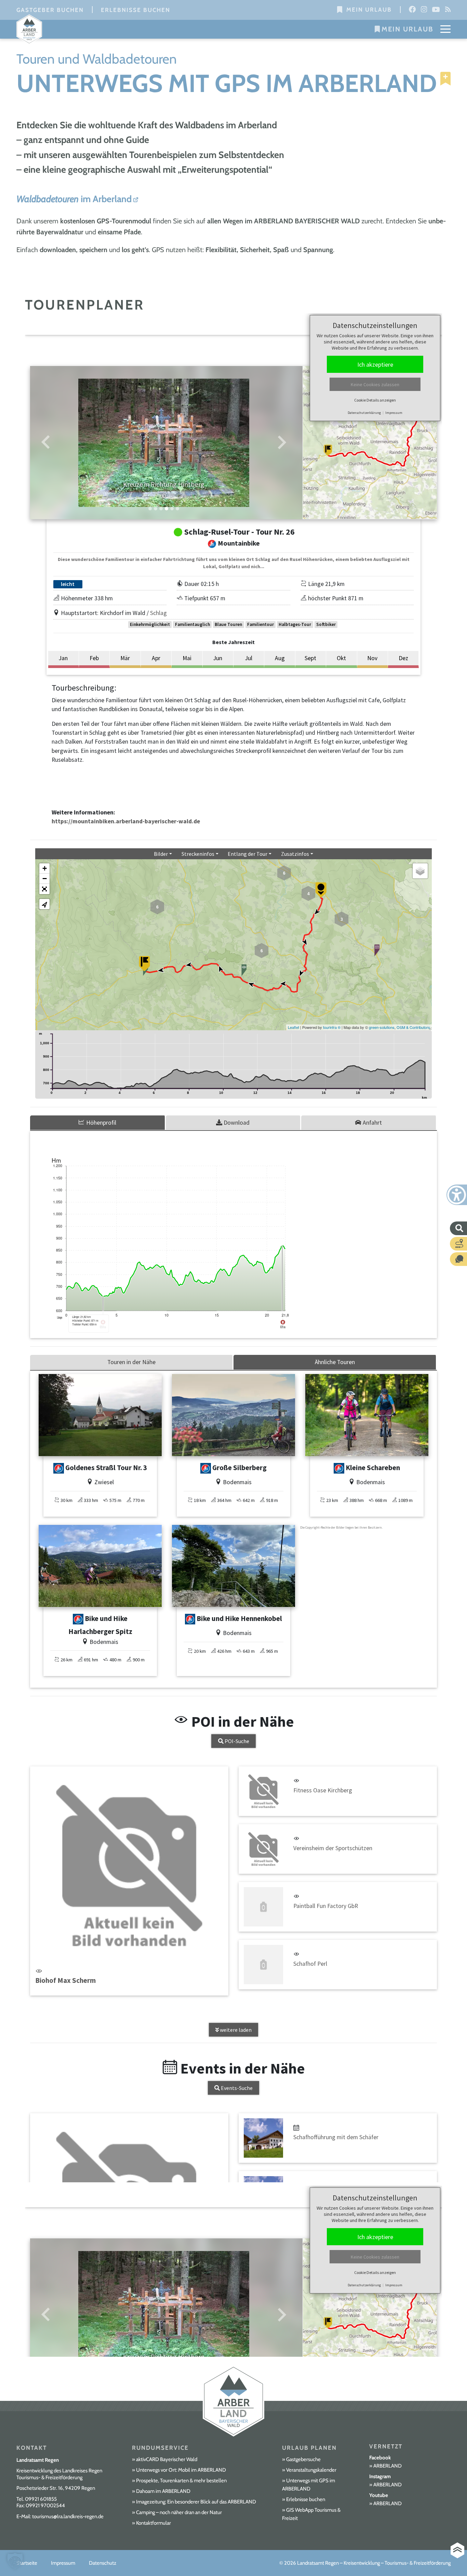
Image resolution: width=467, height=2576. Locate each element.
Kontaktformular (154, 2523)
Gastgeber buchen (50, 10)
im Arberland (74, 199)
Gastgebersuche (303, 2459)
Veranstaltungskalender (311, 2470)
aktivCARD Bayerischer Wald (167, 2459)
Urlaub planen (309, 2448)
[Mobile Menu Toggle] (445, 29)
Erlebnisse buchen (136, 10)
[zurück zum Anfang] (457, 2551)
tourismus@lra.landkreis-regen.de (68, 2516)
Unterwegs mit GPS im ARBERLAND (309, 2485)
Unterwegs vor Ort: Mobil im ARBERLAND (181, 2470)
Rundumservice (160, 2448)
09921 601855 (41, 2499)
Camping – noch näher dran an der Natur (179, 2512)
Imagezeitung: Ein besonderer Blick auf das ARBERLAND (196, 2502)
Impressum (63, 2563)
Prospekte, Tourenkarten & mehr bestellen (181, 2481)
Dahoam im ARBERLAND (163, 2491)
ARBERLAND (388, 2466)
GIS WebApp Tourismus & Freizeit (311, 2514)
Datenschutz (103, 2563)
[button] (15, 2561)
